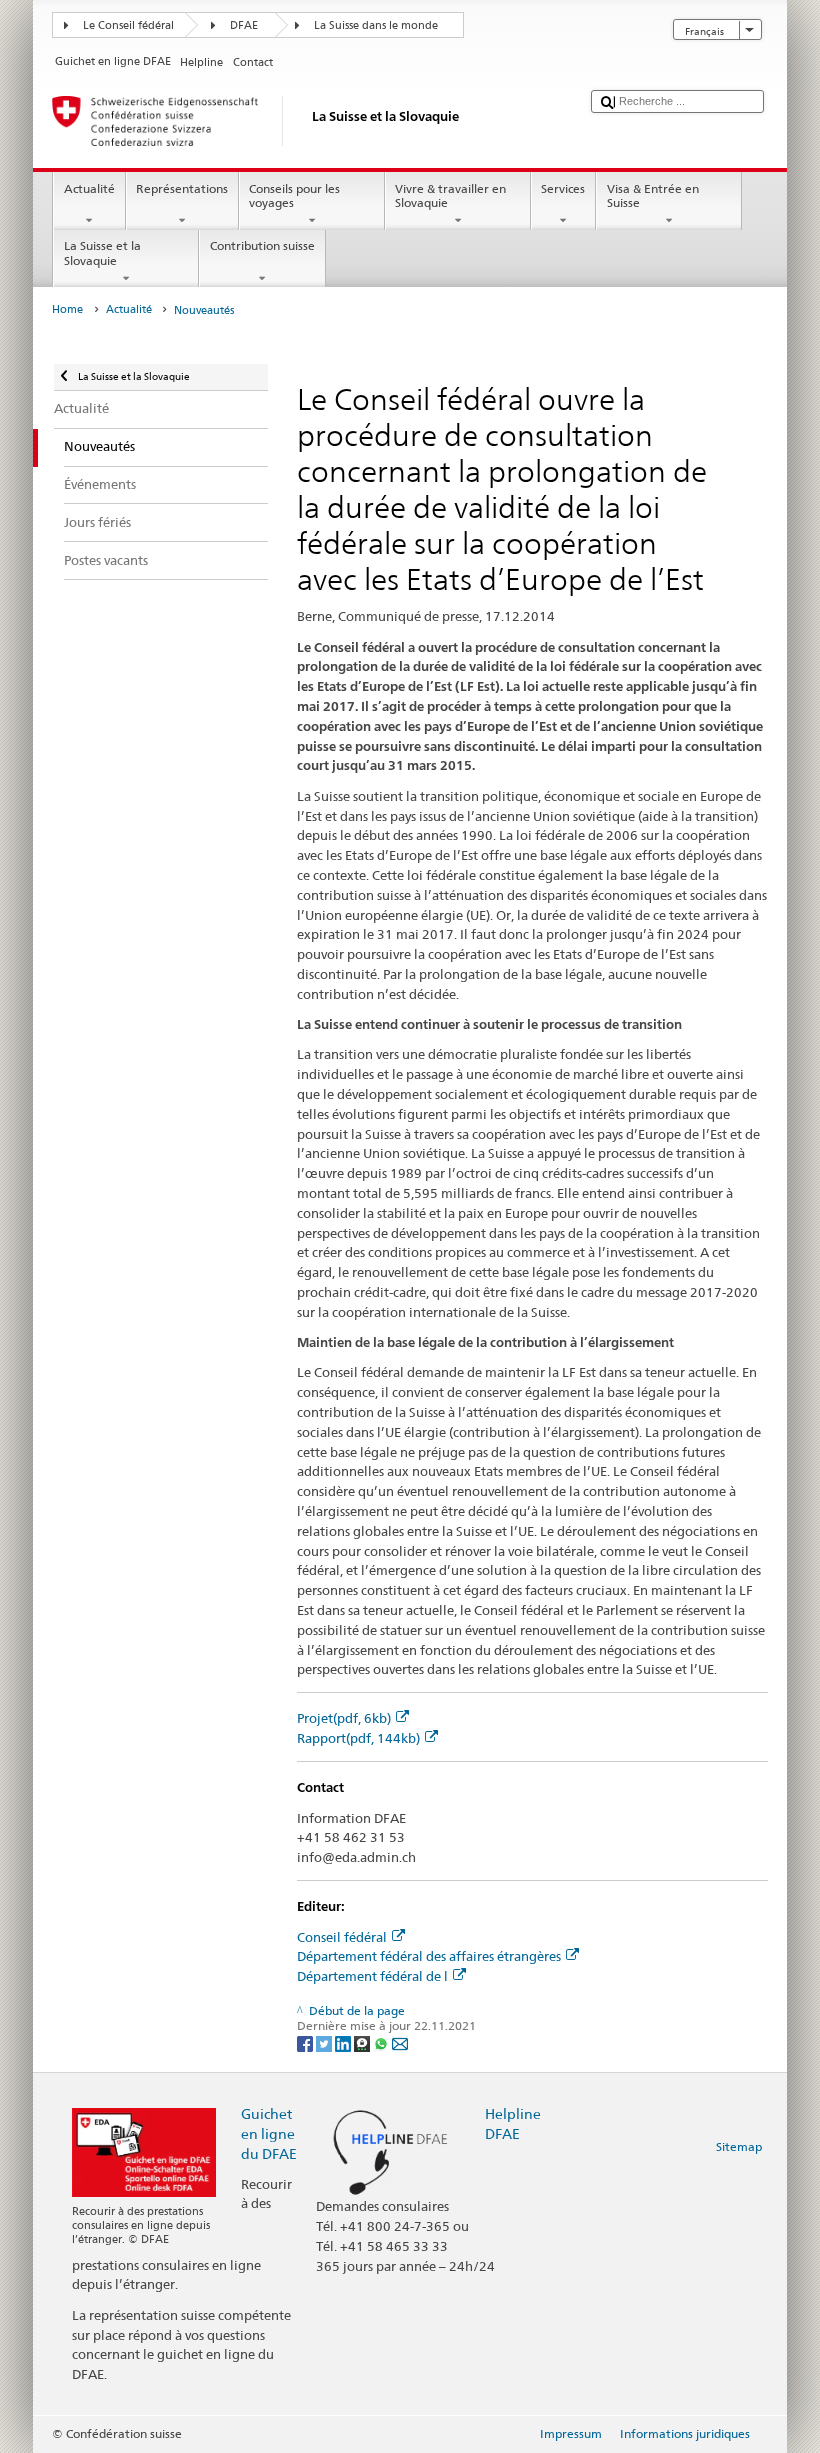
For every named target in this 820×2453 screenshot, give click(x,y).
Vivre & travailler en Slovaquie (450, 195)
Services (563, 188)
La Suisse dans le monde (376, 25)
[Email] (400, 2042)
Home (67, 309)
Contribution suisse (262, 245)
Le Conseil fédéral (128, 25)
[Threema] (363, 2042)
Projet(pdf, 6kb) (344, 1718)
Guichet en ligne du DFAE (269, 2133)
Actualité (89, 188)
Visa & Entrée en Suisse (653, 195)
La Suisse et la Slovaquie (102, 252)
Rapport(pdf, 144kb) (358, 1738)
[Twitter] (325, 2042)
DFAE (244, 25)
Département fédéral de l (372, 1976)
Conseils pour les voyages (294, 195)
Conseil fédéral (342, 1937)
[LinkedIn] (344, 2042)
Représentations (182, 188)
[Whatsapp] (382, 2042)
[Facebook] (306, 2042)
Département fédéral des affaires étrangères (429, 1956)
